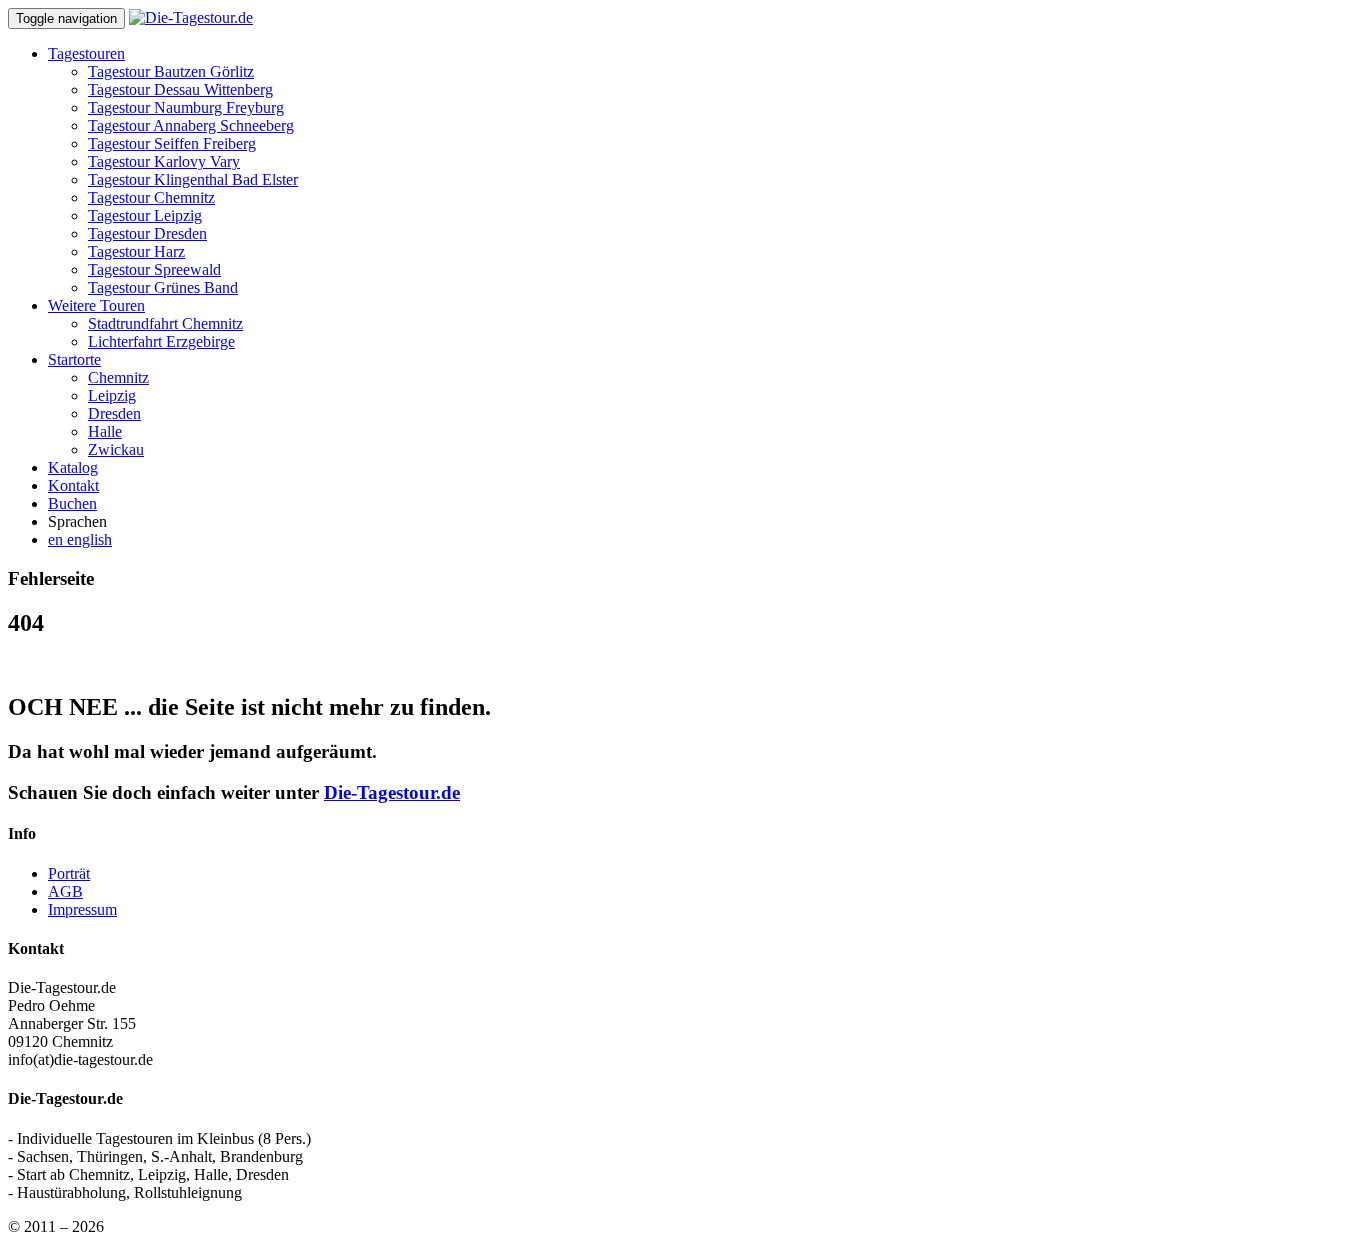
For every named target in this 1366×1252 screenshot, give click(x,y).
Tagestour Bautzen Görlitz (171, 71)
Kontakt (73, 485)
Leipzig (112, 395)
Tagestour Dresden (147, 233)
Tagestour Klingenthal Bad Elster (193, 179)
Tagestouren (86, 53)
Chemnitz (118, 377)
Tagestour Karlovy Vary (164, 161)
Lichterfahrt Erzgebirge (161, 341)
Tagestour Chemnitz (151, 197)
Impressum (82, 909)
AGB (65, 891)
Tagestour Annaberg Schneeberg (191, 125)
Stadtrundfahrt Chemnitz (165, 323)
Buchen (72, 503)
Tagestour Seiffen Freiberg (172, 143)
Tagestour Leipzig (145, 215)
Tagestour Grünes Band (163, 287)
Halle (105, 431)
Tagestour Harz (136, 251)
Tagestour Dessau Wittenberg (180, 89)
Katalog (73, 467)
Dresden (114, 413)
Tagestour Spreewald (154, 269)
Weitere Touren (96, 305)
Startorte (74, 359)
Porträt (69, 873)
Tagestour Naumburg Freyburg (186, 107)
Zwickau (116, 449)
